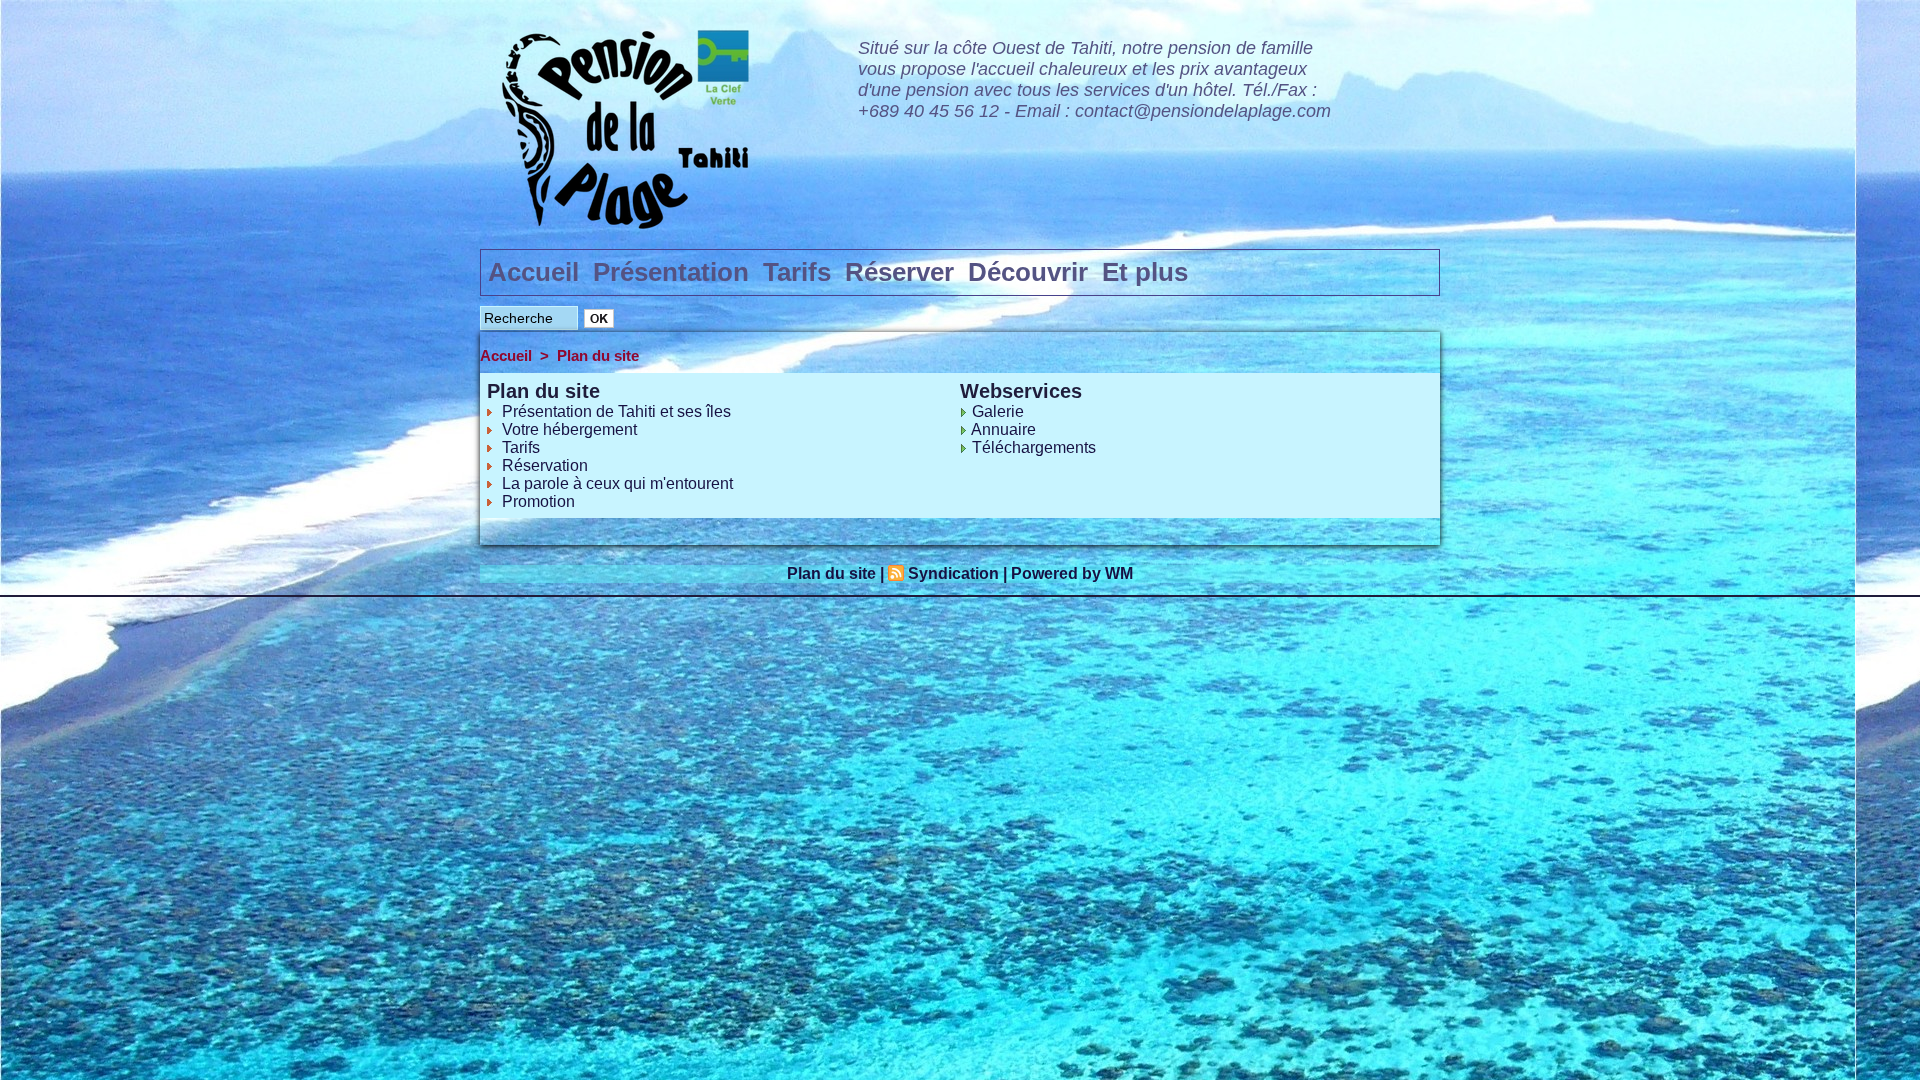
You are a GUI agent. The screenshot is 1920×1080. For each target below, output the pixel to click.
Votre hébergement (569, 429)
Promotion (538, 501)
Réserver (899, 272)
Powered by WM (1072, 573)
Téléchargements (1034, 447)
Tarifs (797, 272)
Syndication (953, 573)
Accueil (533, 272)
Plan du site (598, 355)
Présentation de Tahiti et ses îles (616, 411)
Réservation (545, 465)
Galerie (998, 411)
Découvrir (1028, 272)
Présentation (671, 272)
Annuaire (1003, 429)
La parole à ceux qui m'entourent (617, 483)
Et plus (1145, 272)
